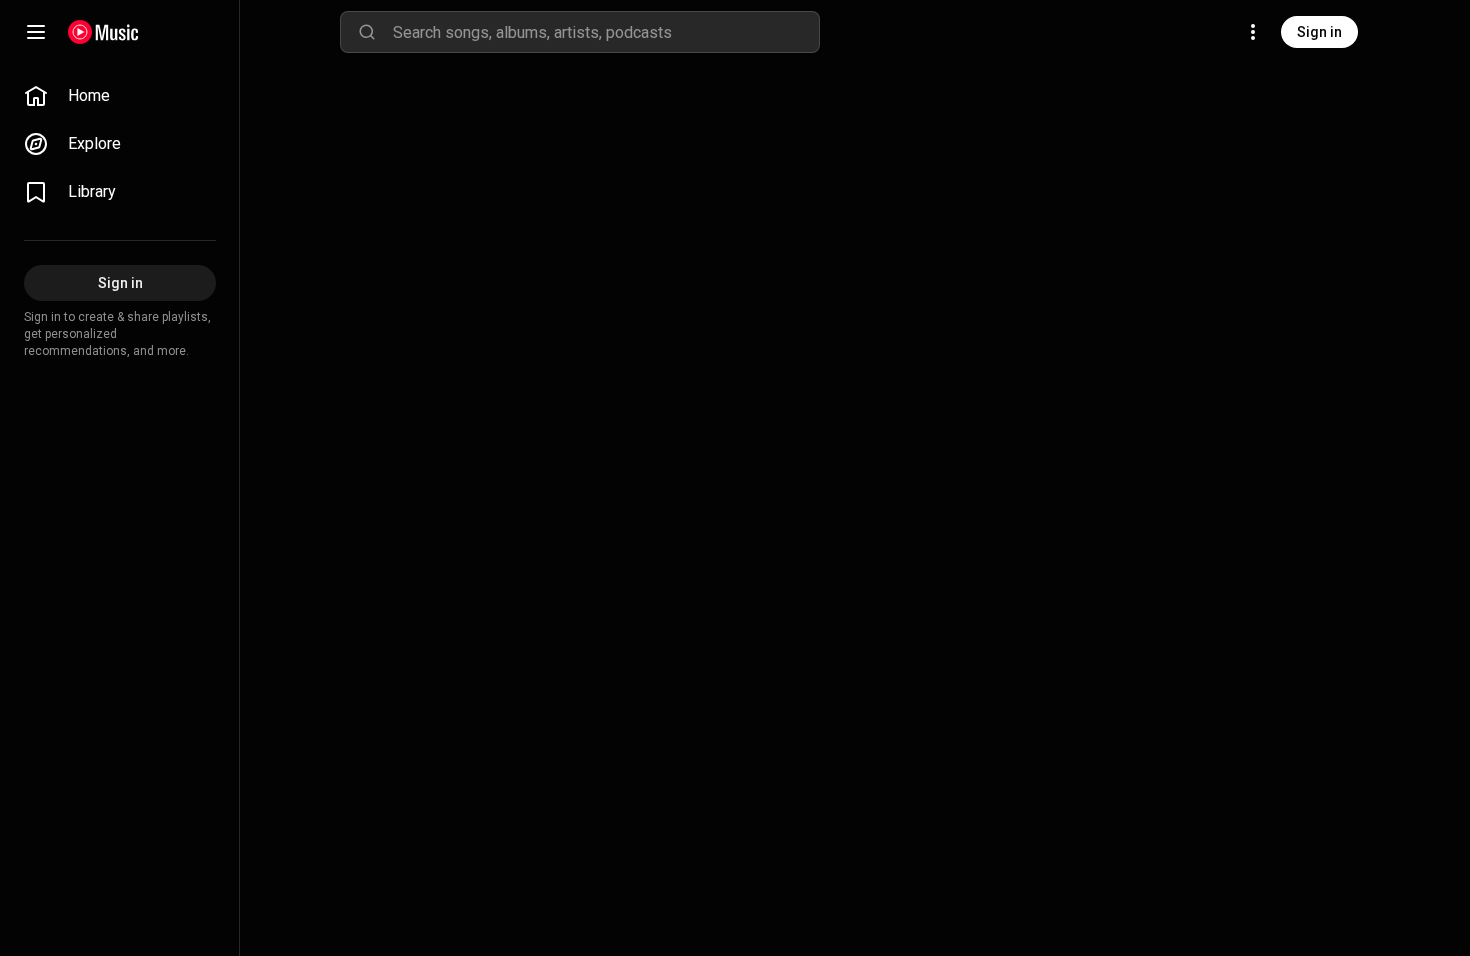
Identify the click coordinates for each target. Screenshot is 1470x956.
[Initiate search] (367, 32)
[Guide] (36, 32)
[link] (120, 96)
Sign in (1319, 32)
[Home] (103, 32)
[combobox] (606, 32)
